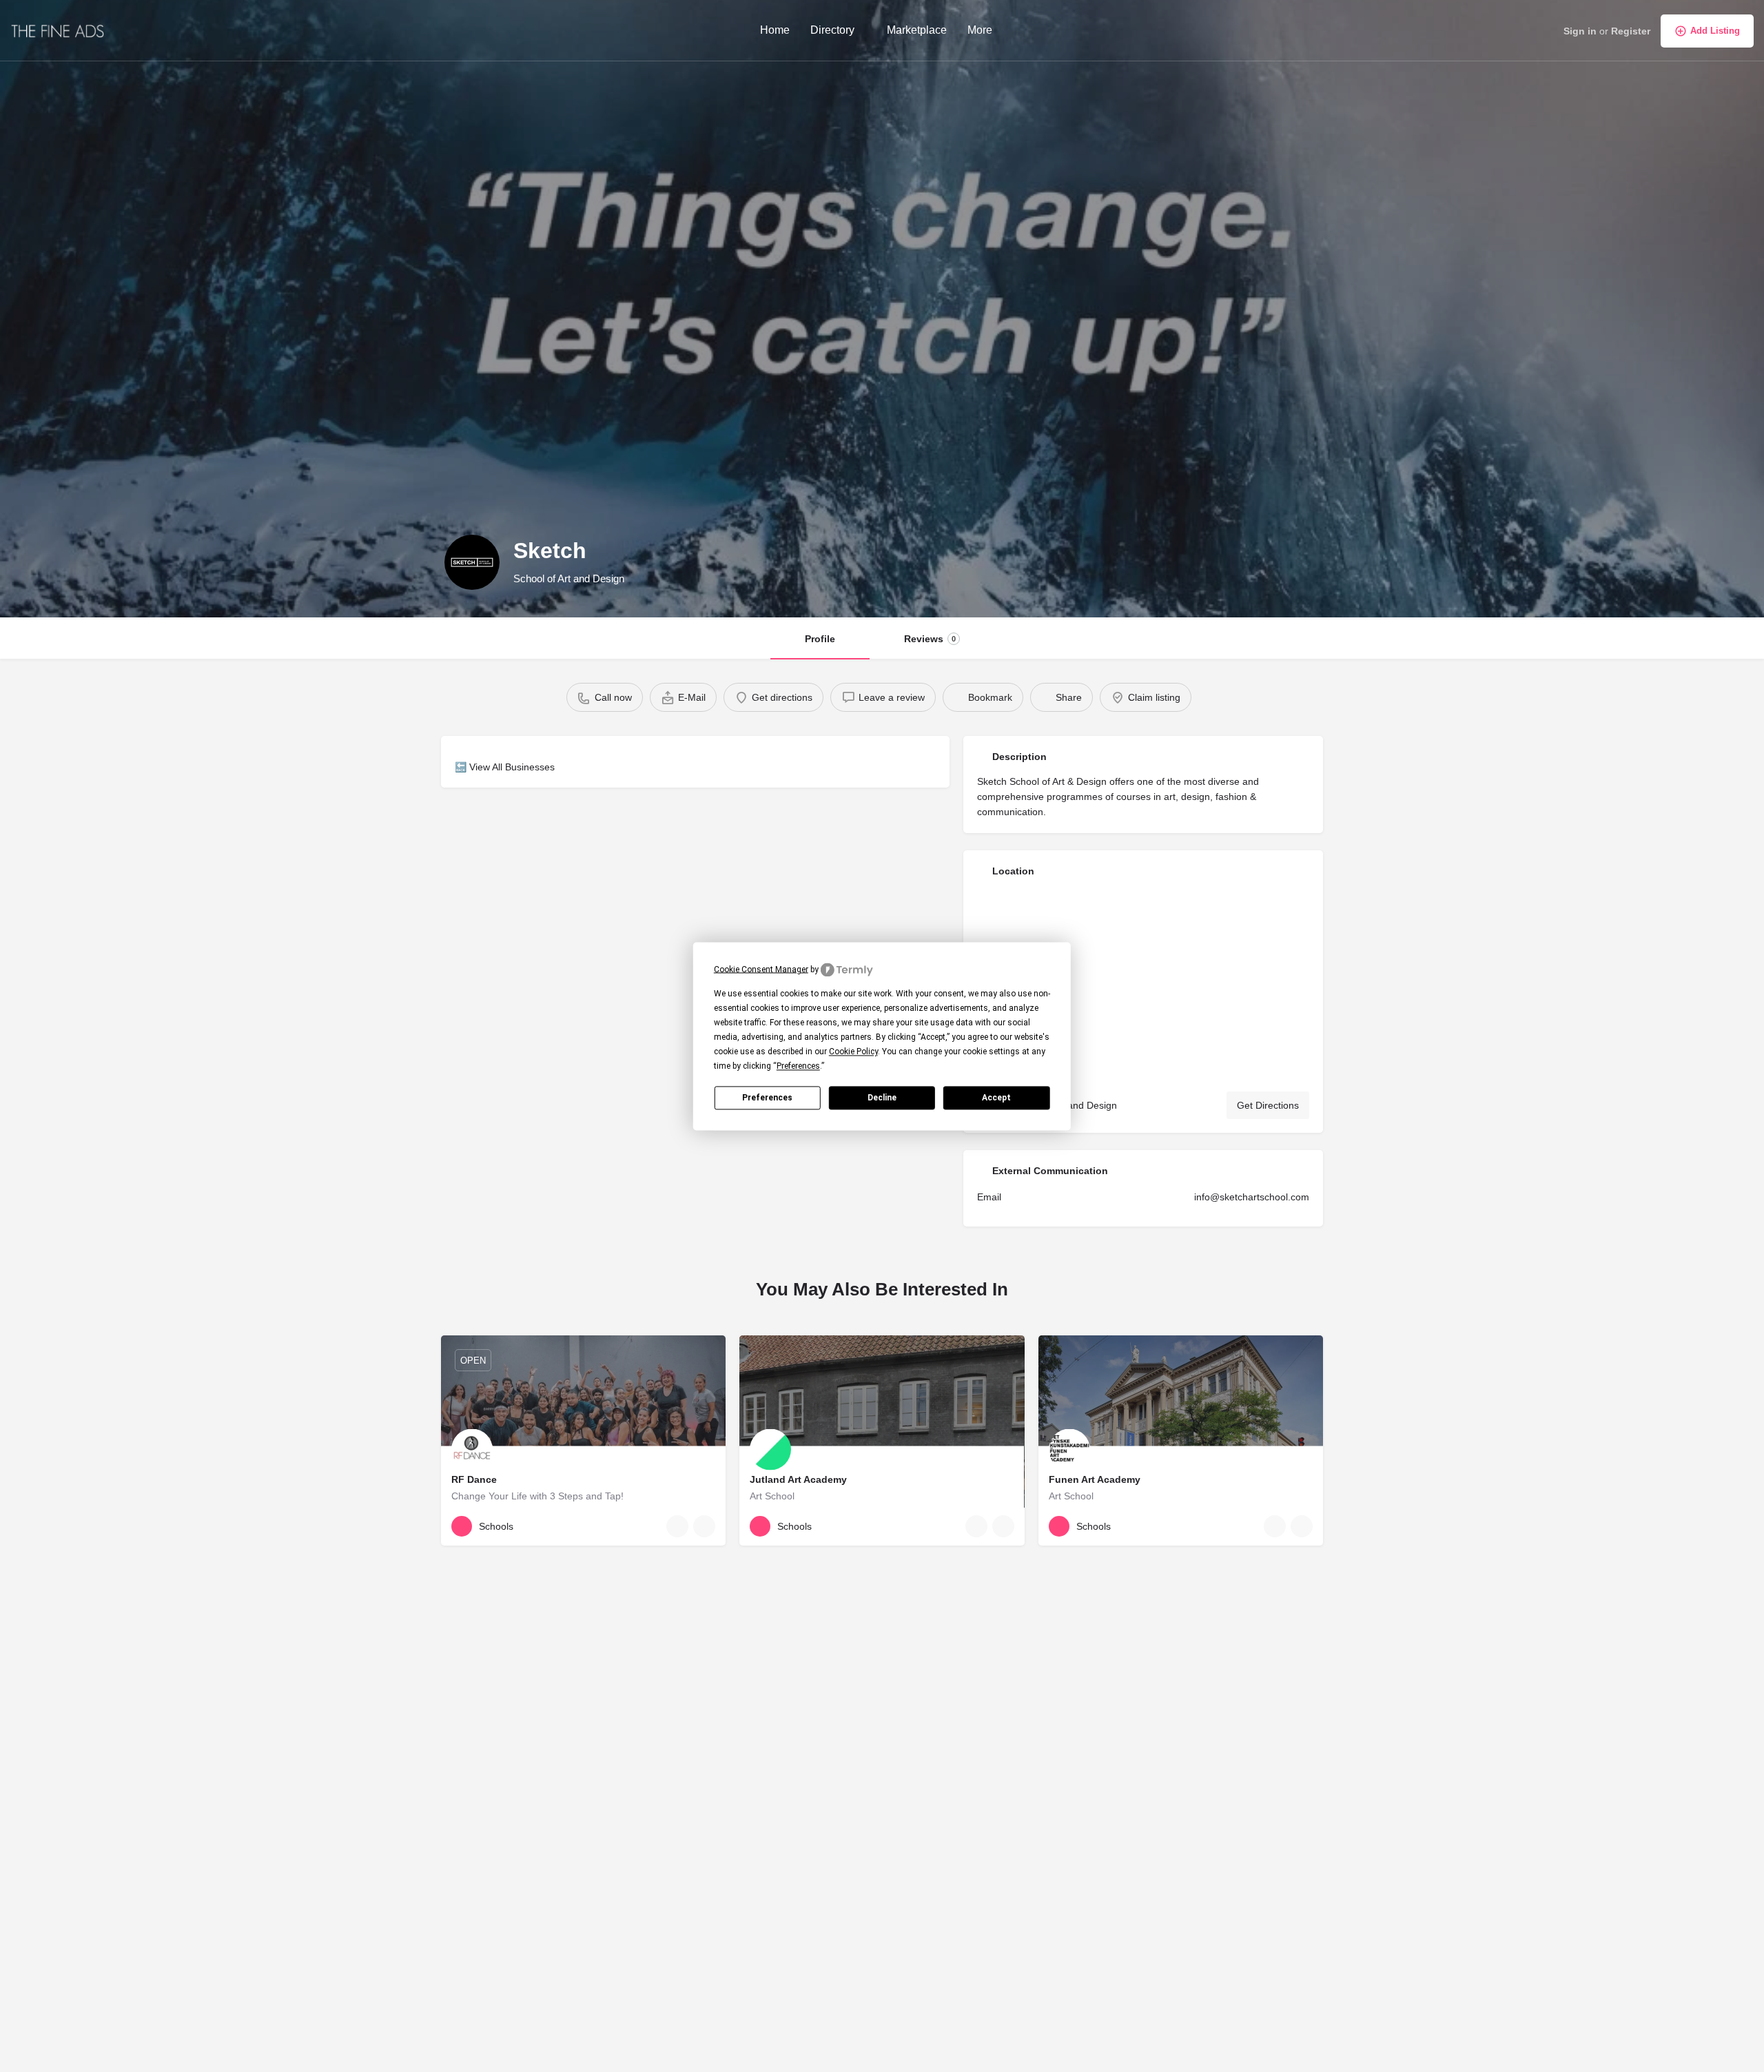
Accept (996, 1097)
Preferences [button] (798, 1066)
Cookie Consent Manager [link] (761, 969)
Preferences (767, 1097)
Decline (882, 1097)
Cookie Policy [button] (853, 1052)
